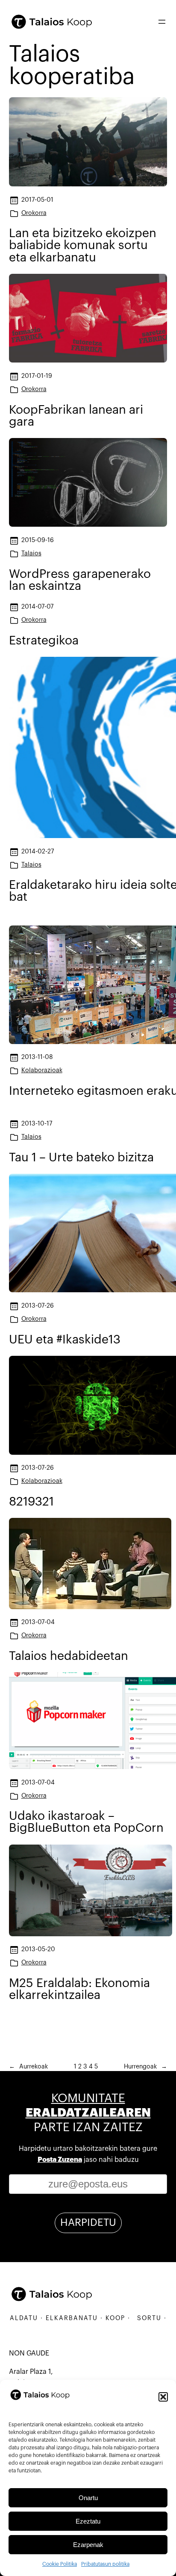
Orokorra (34, 213)
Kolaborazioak (42, 1070)
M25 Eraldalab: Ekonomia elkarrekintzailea (79, 1989)
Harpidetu (88, 2222)
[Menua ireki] (162, 22)
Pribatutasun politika (105, 2564)
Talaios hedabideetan (69, 1656)
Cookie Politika (60, 2564)
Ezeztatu (88, 2521)
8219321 (31, 1502)
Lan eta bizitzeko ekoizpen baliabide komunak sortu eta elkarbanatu (83, 245)
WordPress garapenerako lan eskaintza (80, 580)
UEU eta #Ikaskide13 (65, 1340)
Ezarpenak (88, 2545)
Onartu (88, 2498)
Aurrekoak (28, 2067)
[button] (163, 2397)
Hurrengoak (145, 2067)
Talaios (31, 553)
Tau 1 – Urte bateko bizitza (81, 1157)
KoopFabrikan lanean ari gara (76, 416)
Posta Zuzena (60, 2160)
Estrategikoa (44, 641)
